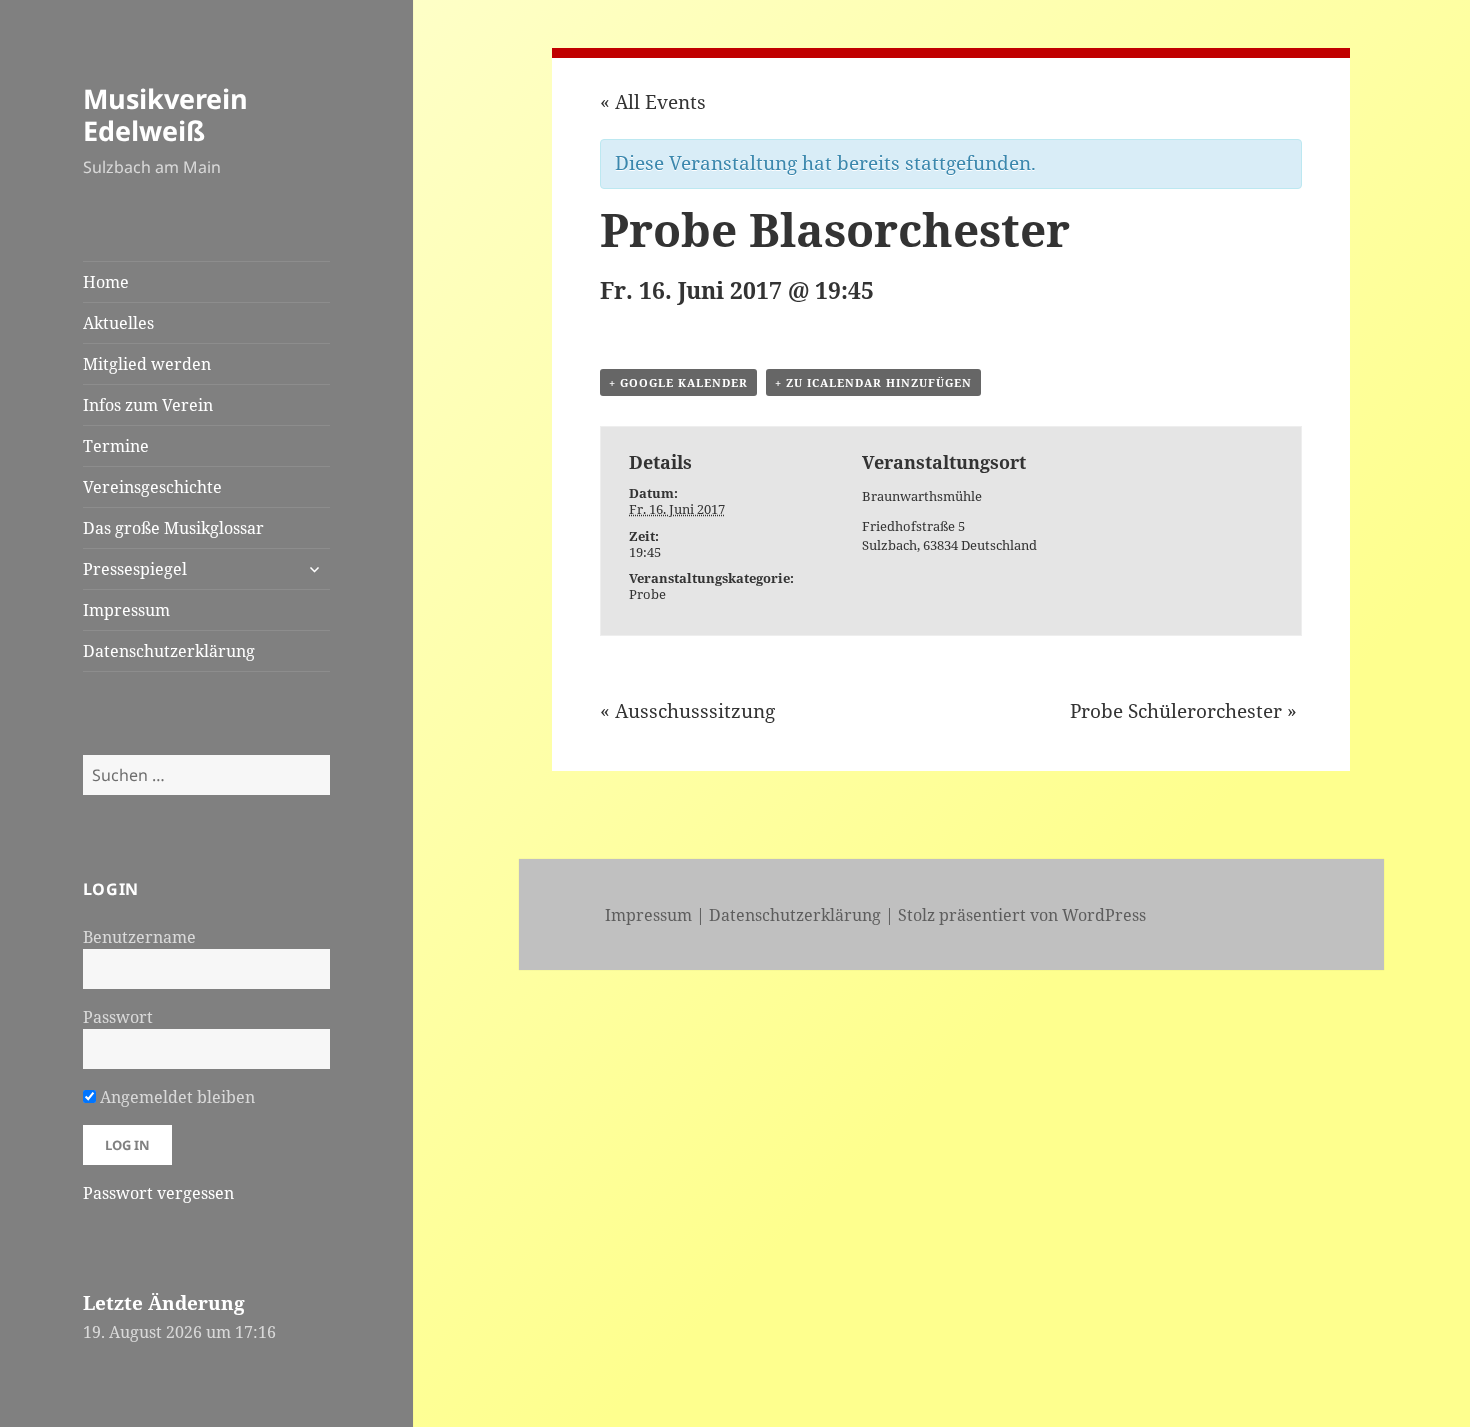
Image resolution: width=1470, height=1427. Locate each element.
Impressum (126, 610)
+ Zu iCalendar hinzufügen (873, 382)
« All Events (653, 102)
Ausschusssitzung (687, 711)
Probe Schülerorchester (1183, 711)
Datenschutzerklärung (169, 651)
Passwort (118, 1017)
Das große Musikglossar (173, 528)
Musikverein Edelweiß (165, 114)
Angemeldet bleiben (175, 1097)
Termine (116, 446)
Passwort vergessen (158, 1193)
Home (106, 282)
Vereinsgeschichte (152, 487)
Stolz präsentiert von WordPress (1022, 915)
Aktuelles (118, 323)
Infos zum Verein (148, 405)
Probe (647, 594)
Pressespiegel (135, 569)
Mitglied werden (147, 364)
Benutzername (139, 937)
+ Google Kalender (678, 382)
